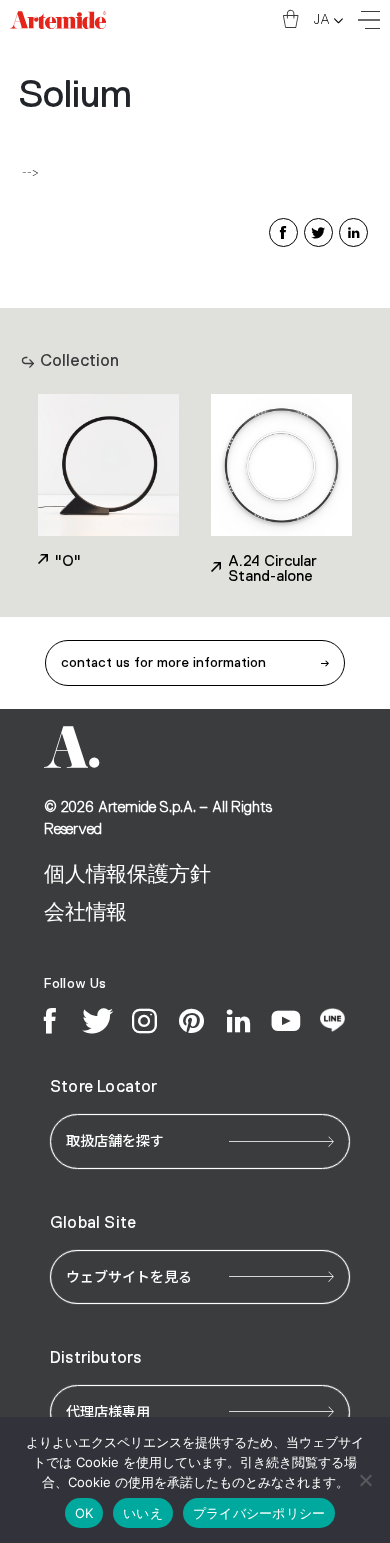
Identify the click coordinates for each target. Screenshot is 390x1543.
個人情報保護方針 (127, 874)
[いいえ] (365, 1480)
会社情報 (85, 912)
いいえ (143, 1513)
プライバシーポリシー (259, 1513)
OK (84, 1513)
